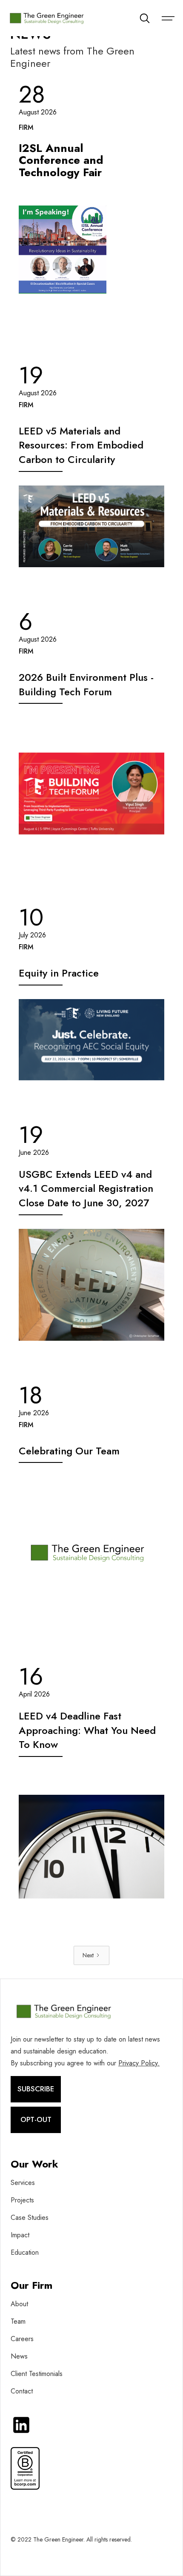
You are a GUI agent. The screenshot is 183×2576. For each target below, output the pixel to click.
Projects (22, 2200)
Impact (20, 2235)
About (19, 2304)
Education (25, 2252)
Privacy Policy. (139, 2063)
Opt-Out (36, 2119)
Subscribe (36, 2089)
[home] (50, 18)
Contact (22, 2391)
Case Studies (30, 2218)
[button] (164, 18)
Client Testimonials (37, 2374)
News (19, 2356)
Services (23, 2183)
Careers (22, 2339)
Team (18, 2321)
